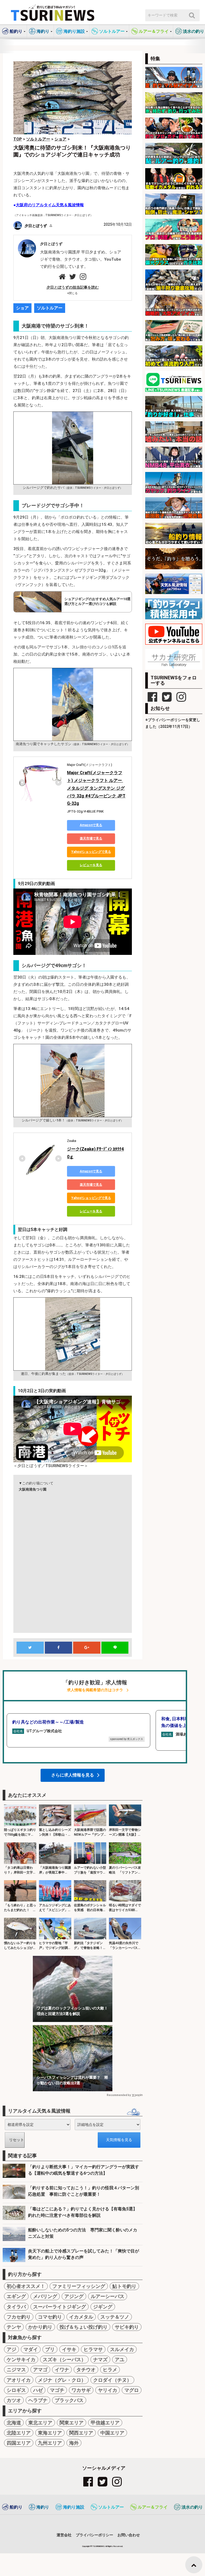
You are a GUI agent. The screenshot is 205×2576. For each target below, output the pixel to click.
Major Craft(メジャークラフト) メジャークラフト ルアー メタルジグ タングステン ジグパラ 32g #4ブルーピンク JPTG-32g (96, 788)
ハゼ (38, 2390)
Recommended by (119, 2095)
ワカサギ (81, 2390)
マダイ (31, 2349)
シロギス (16, 2390)
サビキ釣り (127, 2327)
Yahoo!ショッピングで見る (91, 852)
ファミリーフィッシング (79, 2286)
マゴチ (57, 2390)
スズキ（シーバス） (64, 2359)
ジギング (103, 2307)
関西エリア (81, 2433)
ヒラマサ (93, 2349)
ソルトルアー (50, 308)
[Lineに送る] (115, 1648)
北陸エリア (19, 2433)
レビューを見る (91, 865)
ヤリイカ (108, 2390)
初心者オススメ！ (26, 2286)
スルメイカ (122, 2349)
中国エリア (112, 2433)
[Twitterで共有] (30, 1648)
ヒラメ (110, 2370)
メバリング (45, 2296)
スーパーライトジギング (60, 2307)
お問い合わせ (129, 2535)
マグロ (132, 2390)
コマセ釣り (50, 2317)
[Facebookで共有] (58, 1648)
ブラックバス (69, 2400)
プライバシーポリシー (94, 2535)
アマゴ (40, 2370)
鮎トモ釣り (124, 2286)
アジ (11, 2349)
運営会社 (64, 2535)
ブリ (50, 2349)
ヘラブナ (38, 2400)
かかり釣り (40, 2327)
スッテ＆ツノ (115, 2317)
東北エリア (40, 2423)
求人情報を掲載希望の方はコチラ (95, 1690)
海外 (74, 2443)
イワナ (62, 2370)
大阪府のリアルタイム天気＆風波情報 (50, 205)
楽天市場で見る (91, 838)
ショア (22, 308)
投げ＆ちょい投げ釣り (84, 2327)
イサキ (69, 2349)
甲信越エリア (105, 2423)
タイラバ (16, 2307)
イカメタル (81, 2317)
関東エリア (72, 2423)
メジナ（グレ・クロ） (62, 2380)
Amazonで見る (91, 825)
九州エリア (50, 2443)
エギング (16, 2296)
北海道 (14, 2423)
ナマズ (100, 2359)
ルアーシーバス (108, 2296)
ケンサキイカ (21, 2359)
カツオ (14, 2400)
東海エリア (50, 2433)
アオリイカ (19, 2380)
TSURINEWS (99, 2546)
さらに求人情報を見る (73, 1775)
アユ (120, 2359)
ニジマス (16, 2370)
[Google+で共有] (87, 1648)
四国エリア (19, 2443)
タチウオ (86, 2370)
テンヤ (14, 2327)
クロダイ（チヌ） (112, 2380)
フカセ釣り (19, 2317)
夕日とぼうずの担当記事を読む (73, 287)
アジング (74, 2296)
